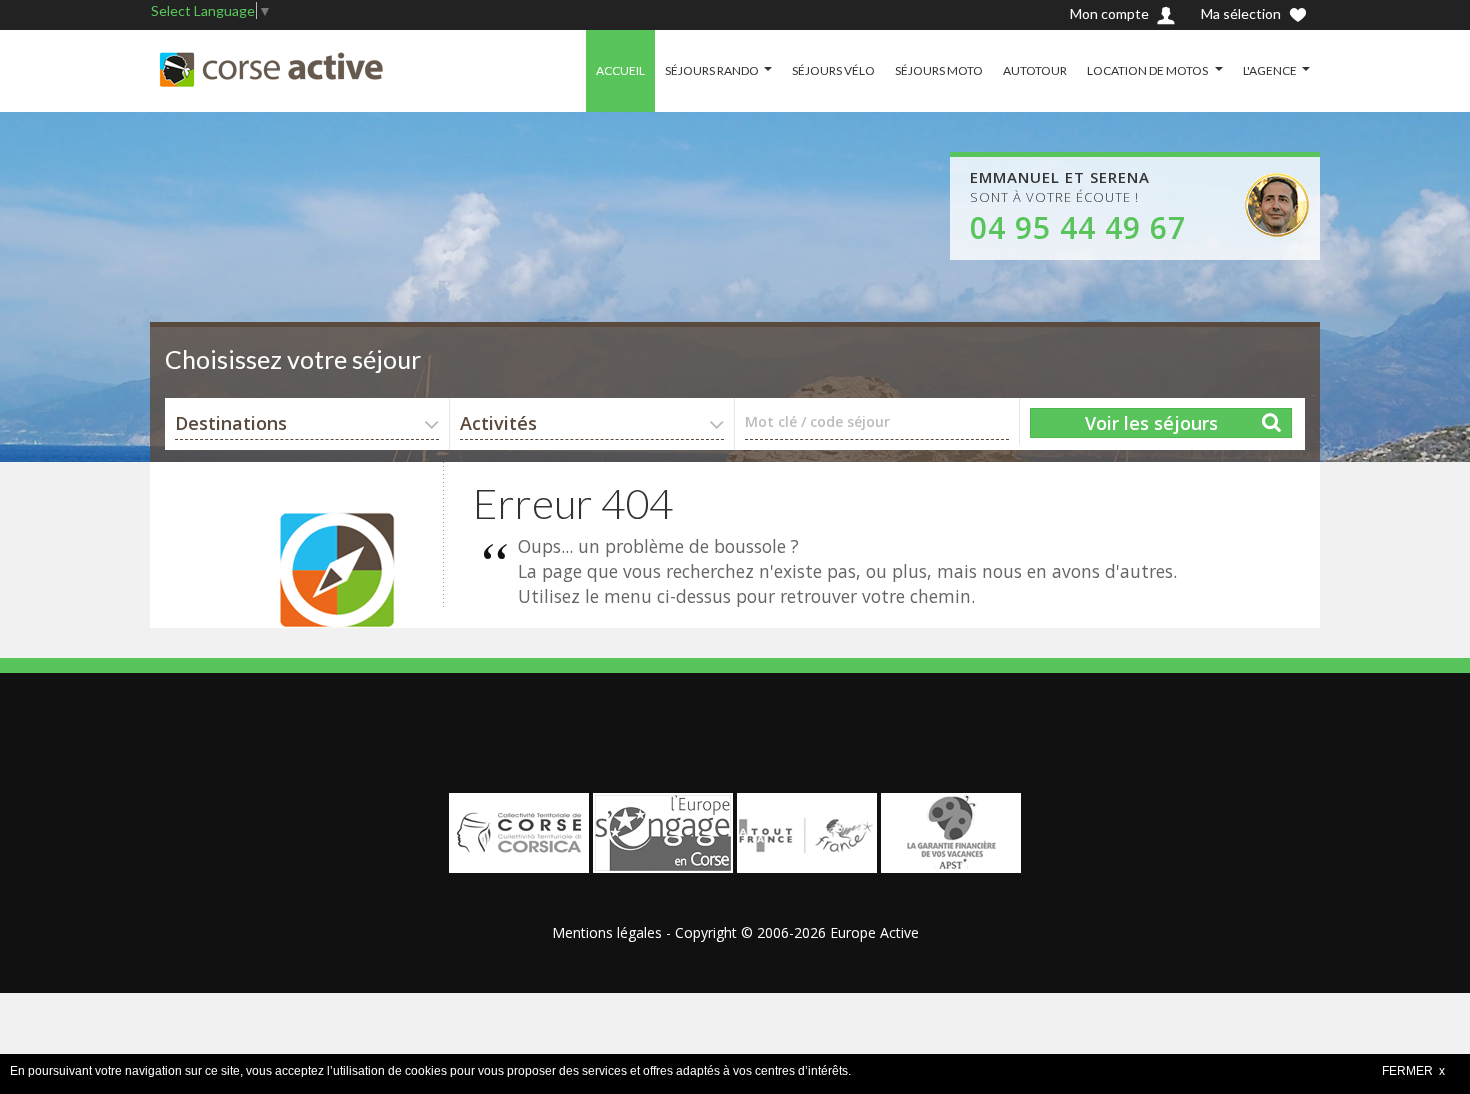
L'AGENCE (1270, 70)
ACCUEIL (620, 70)
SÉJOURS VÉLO (833, 70)
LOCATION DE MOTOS (1148, 70)
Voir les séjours (1151, 423)
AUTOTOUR (1035, 70)
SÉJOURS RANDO (712, 70)
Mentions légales (607, 932)
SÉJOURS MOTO (939, 70)
